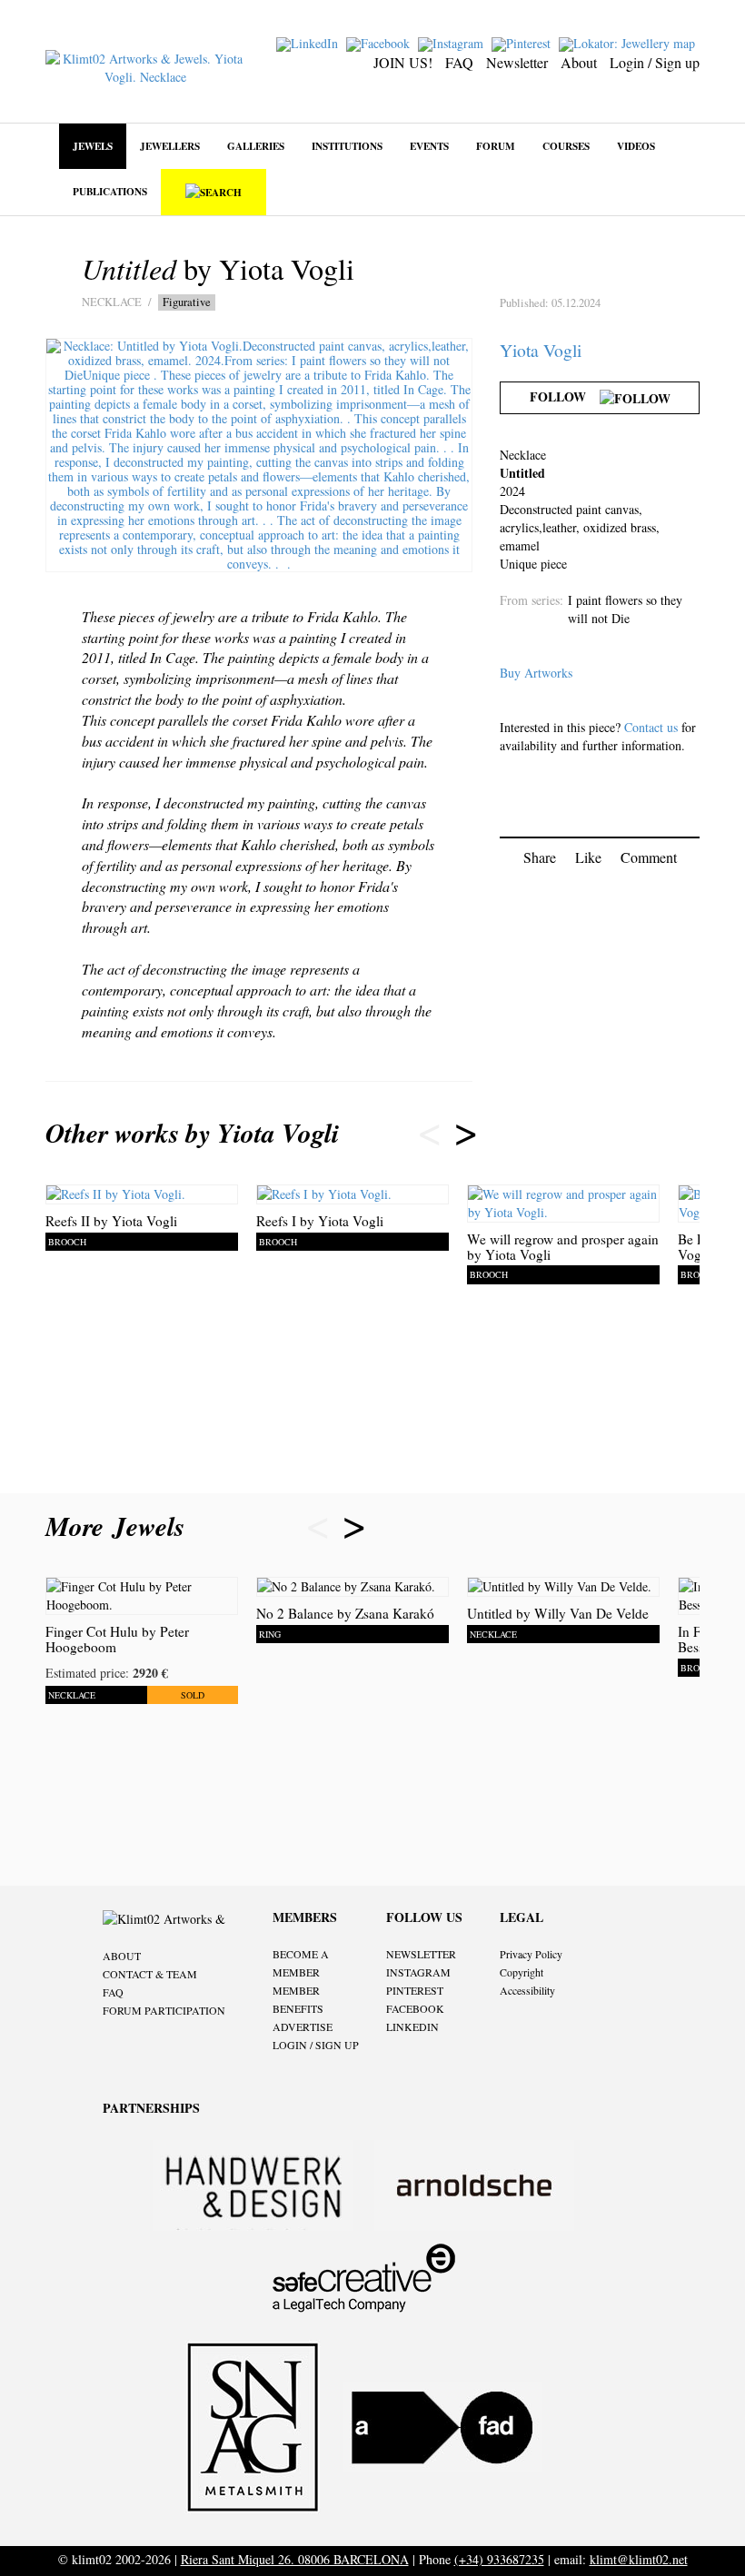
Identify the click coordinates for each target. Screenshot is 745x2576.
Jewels (93, 146)
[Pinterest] (523, 42)
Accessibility (527, 1990)
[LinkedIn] (309, 42)
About (579, 62)
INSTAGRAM (418, 1972)
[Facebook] (380, 42)
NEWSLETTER (421, 1954)
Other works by (192, 1133)
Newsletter (517, 62)
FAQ (459, 62)
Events (429, 146)
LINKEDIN (412, 2026)
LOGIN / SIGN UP (316, 2045)
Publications (110, 191)
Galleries (256, 146)
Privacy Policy (531, 1954)
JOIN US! (403, 62)
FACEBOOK (415, 2008)
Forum (496, 146)
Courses (566, 146)
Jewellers (170, 146)
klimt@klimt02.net (639, 2559)
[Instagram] (453, 42)
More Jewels (119, 1526)
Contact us (651, 727)
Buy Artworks (536, 673)
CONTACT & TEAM (150, 1974)
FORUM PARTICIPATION (164, 2010)
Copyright (521, 1972)
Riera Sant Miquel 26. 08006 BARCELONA (295, 2559)
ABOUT (122, 1956)
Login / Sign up (655, 62)
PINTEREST (415, 1990)
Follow (565, 396)
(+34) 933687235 (499, 2559)
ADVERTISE (303, 2026)
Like (588, 857)
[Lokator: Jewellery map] (629, 42)
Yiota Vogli (541, 350)
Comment (649, 857)
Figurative (187, 302)
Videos (636, 146)
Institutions (347, 146)
